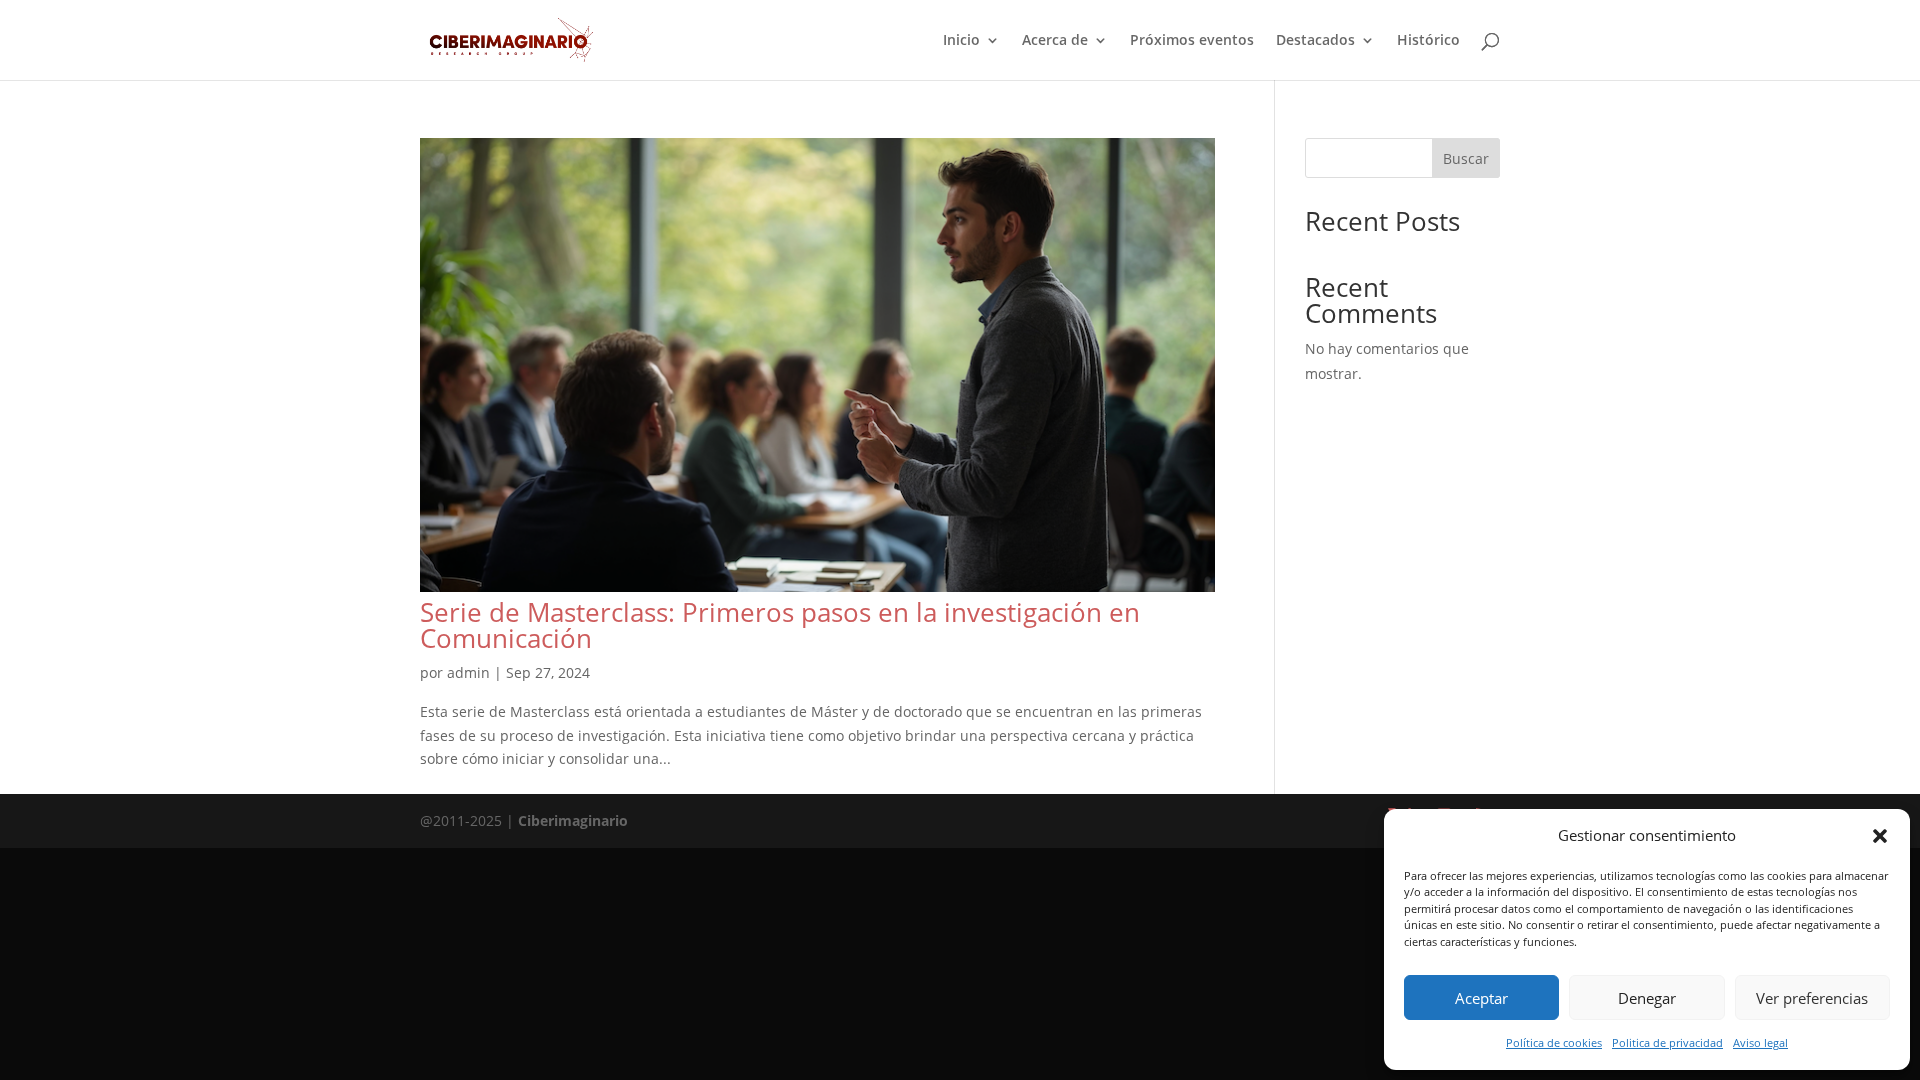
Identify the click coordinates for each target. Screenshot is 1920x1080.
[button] (1880, 836)
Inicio (961, 41)
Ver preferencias (1812, 998)
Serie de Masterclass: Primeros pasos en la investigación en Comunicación (780, 625)
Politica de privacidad (1667, 1042)
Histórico (1428, 41)
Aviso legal (1760, 1042)
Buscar (1466, 158)
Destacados (1315, 41)
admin (468, 672)
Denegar (1647, 998)
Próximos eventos (1192, 41)
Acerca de (1055, 41)
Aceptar (1481, 998)
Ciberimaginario (573, 820)
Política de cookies (1554, 1042)
